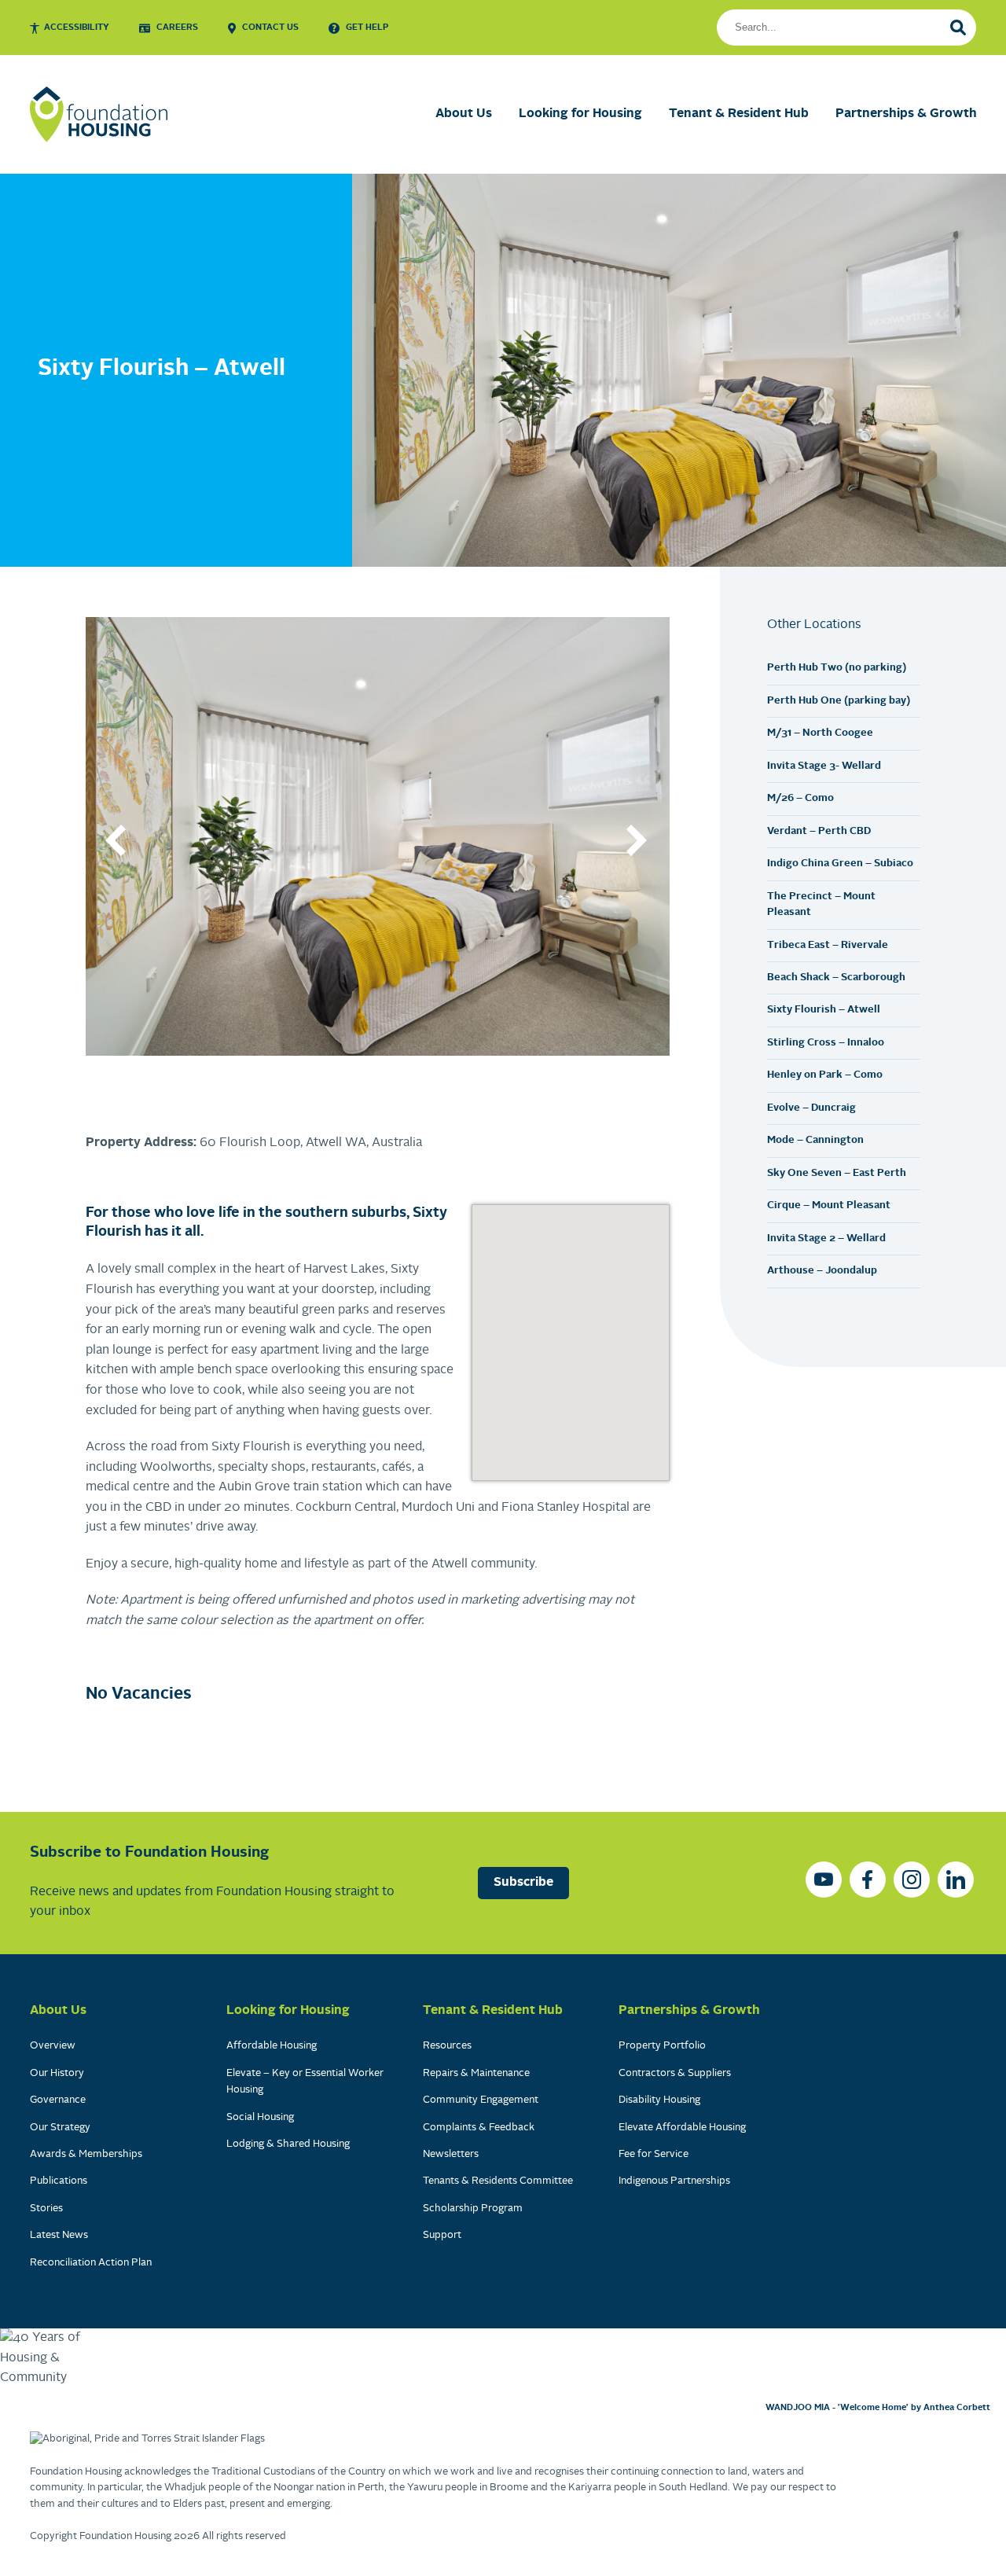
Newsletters (451, 2154)
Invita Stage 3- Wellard (824, 766)
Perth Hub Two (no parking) (837, 668)
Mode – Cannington (815, 1140)
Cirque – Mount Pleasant (829, 1205)
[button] (117, 840)
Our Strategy (60, 2128)
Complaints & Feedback (479, 2128)
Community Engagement (481, 2100)
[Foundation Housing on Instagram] (912, 1880)
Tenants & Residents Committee (498, 2181)
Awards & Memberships (86, 2154)
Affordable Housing (272, 2046)
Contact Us (270, 28)
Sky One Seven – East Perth (837, 1173)
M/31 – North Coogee (820, 733)
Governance (58, 2100)
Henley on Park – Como (825, 1075)
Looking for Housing (580, 114)
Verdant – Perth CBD (819, 831)
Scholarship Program (473, 2209)
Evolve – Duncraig (811, 1108)
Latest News (59, 2235)
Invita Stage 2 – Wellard (826, 1238)
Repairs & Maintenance (476, 2073)
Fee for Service (654, 2154)
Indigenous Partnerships (674, 2181)
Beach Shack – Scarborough (836, 977)
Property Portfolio (662, 2046)
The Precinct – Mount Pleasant (821, 904)
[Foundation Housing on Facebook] (868, 1880)
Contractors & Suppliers (675, 2073)
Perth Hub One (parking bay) (839, 701)
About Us (464, 114)
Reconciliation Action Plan (91, 2263)
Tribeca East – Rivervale (828, 945)
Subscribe (523, 1883)
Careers (177, 28)
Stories (46, 2209)
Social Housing (260, 2117)
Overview (53, 2046)
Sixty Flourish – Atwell (824, 1010)
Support (442, 2235)
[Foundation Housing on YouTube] (824, 1880)
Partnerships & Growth (906, 114)
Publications (59, 2181)
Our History (57, 2073)
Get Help (367, 28)
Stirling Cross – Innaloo (826, 1043)
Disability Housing (659, 2100)
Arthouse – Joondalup (822, 1271)
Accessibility (77, 28)
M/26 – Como (800, 798)
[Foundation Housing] (99, 114)
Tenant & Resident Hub (739, 114)
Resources (447, 2046)
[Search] (958, 28)
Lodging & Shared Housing (288, 2144)
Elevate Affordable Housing (682, 2128)
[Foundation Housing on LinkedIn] (956, 1880)
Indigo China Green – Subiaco (840, 864)
